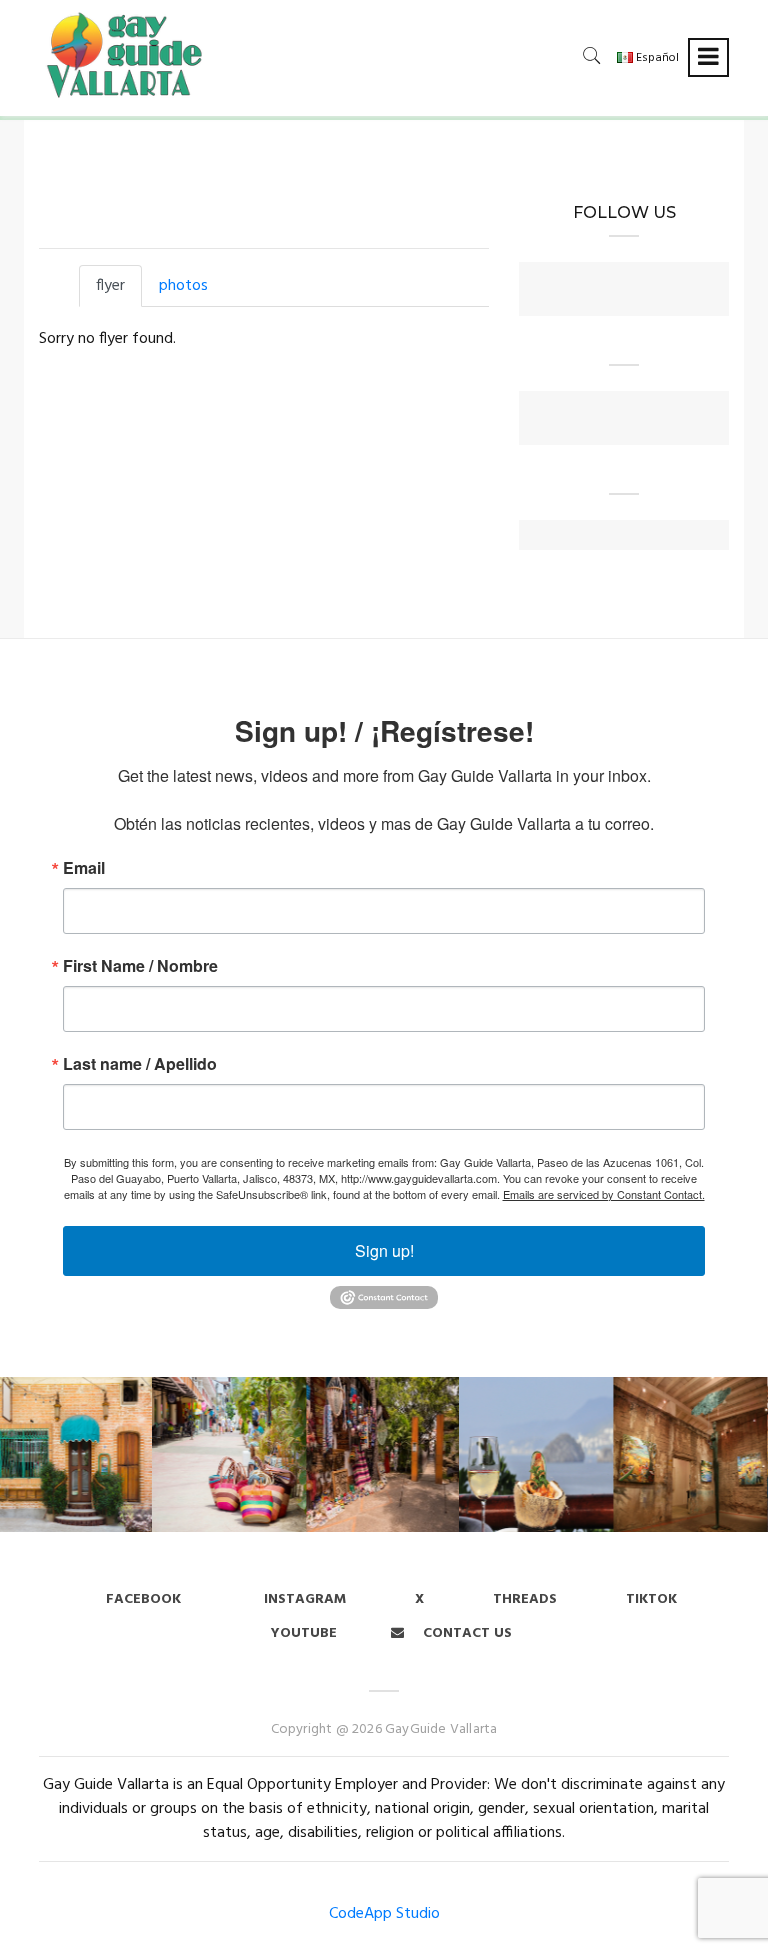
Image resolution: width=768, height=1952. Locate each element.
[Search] (592, 55)
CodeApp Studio (384, 1914)
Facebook (143, 1599)
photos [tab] (183, 286)
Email (84, 868)
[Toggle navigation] (708, 57)
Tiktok (651, 1599)
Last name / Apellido (140, 1064)
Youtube (304, 1633)
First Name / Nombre (140, 966)
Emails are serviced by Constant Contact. (604, 1194)
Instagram (303, 1599)
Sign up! (384, 1250)
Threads (525, 1599)
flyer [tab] (110, 286)
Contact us (465, 1633)
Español (656, 58)
